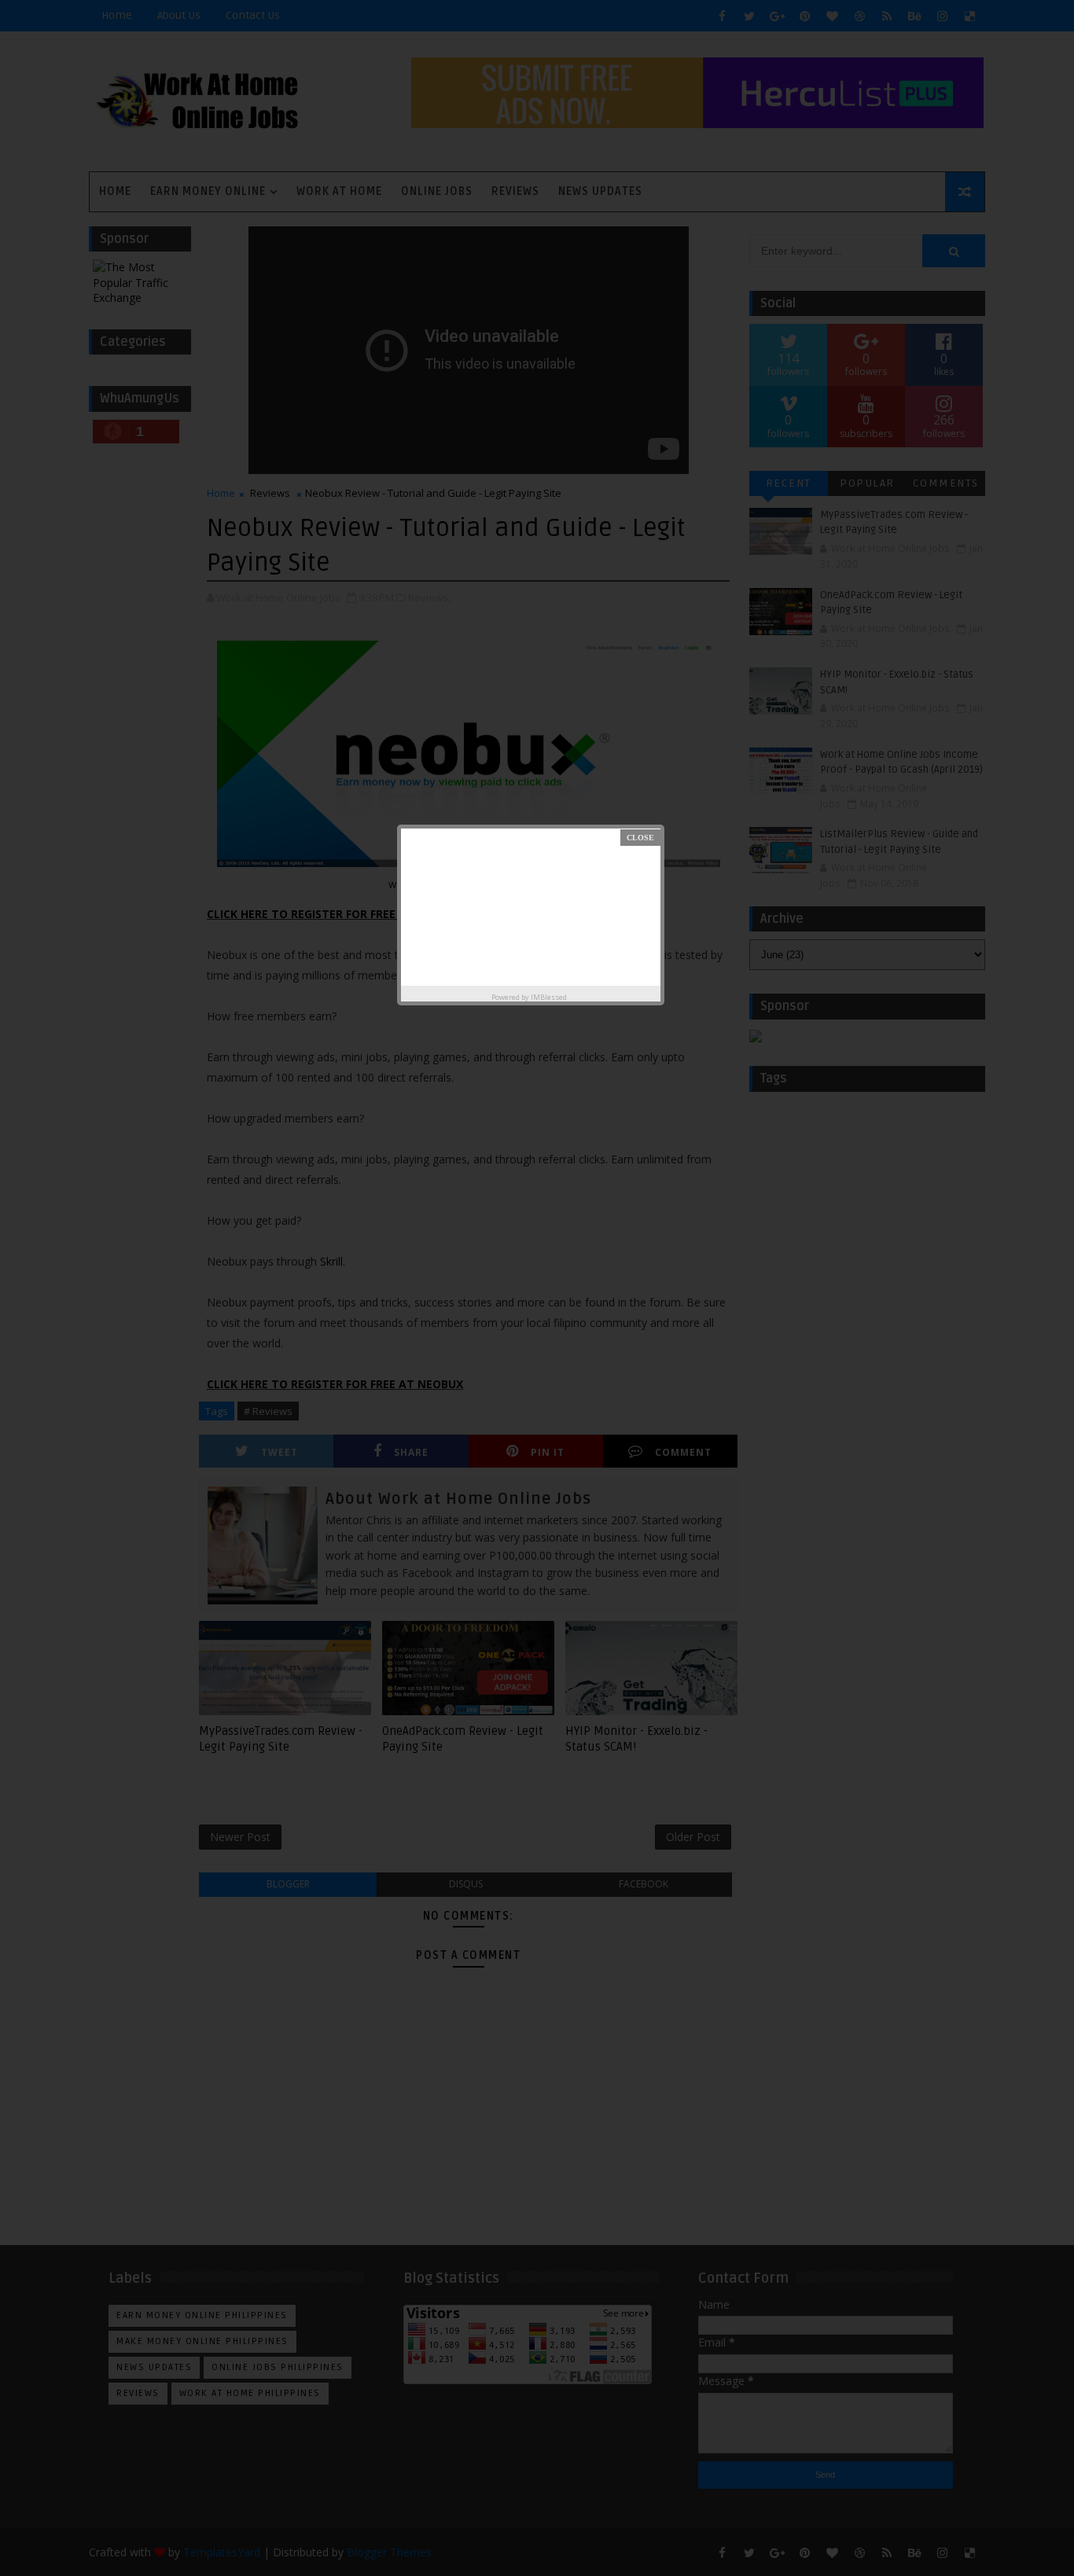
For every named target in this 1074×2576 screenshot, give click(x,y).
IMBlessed (549, 997)
